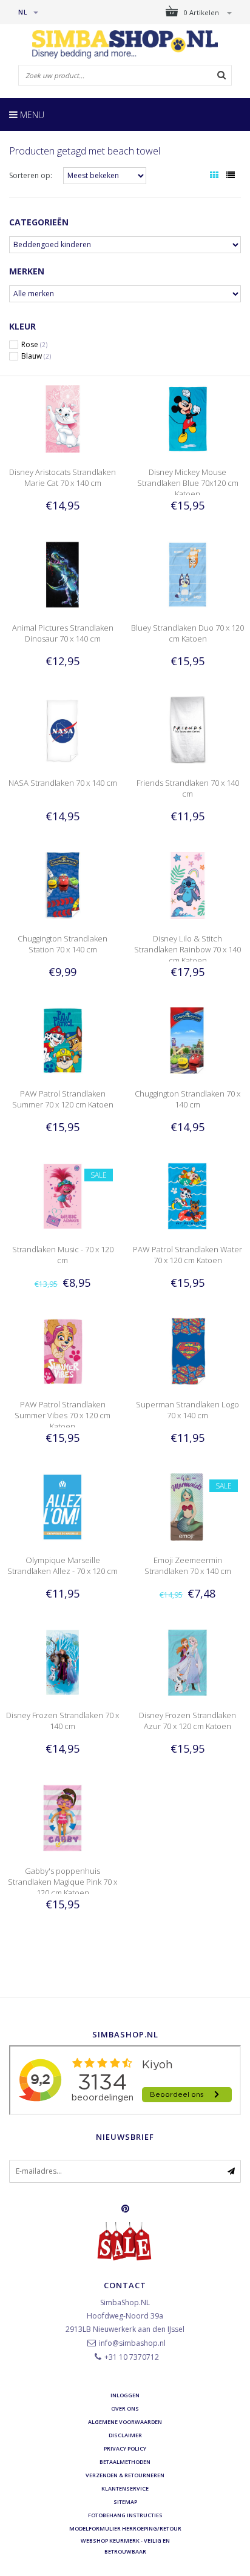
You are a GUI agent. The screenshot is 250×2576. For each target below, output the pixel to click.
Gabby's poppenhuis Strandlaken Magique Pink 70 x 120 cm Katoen (62, 1882)
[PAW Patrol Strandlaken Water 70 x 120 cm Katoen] (187, 1196)
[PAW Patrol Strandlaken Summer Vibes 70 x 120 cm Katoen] (62, 1351)
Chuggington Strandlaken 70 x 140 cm (187, 1099)
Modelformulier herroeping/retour (125, 2528)
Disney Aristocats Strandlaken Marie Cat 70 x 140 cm (62, 477)
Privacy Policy (125, 2448)
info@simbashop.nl (132, 2343)
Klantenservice (125, 2488)
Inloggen (125, 2395)
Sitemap (125, 2502)
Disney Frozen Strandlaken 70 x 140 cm (62, 1721)
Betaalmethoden (125, 2462)
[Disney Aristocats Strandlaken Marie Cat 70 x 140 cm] (62, 418)
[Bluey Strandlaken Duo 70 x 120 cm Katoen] (187, 573)
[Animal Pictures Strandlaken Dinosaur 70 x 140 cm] (62, 573)
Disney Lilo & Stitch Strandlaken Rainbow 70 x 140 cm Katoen (187, 949)
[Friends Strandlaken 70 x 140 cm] (187, 729)
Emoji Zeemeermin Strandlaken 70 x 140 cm (188, 1565)
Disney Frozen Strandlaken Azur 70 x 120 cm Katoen (187, 1721)
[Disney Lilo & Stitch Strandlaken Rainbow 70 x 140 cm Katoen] (187, 884)
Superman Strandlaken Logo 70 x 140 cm (187, 1410)
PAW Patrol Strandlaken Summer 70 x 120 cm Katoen (63, 1099)
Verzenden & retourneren (125, 2475)
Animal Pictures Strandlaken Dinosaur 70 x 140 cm (63, 633)
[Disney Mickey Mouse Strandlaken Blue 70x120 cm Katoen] (187, 418)
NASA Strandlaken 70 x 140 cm (63, 783)
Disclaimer (125, 2435)
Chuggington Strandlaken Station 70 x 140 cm (62, 944)
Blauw (36, 356)
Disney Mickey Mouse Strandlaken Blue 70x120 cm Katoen (188, 483)
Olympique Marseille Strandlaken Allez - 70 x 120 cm (62, 1565)
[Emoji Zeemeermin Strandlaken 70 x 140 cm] (187, 1506)
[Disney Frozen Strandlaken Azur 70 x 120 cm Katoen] (187, 1661)
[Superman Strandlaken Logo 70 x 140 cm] (187, 1351)
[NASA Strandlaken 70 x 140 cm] (62, 729)
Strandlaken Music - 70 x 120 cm (63, 1255)
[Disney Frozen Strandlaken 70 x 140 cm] (62, 1661)
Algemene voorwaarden (125, 2422)
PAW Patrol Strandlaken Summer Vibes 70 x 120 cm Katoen (62, 1415)
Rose (34, 345)
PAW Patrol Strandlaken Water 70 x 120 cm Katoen (187, 1255)
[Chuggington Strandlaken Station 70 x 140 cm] (62, 884)
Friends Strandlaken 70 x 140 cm (188, 788)
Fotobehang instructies (125, 2515)
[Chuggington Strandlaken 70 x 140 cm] (187, 1040)
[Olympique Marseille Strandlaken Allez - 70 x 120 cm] (62, 1506)
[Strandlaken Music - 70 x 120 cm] (62, 1196)
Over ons (125, 2408)
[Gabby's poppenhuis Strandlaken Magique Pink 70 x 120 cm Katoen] (62, 1817)
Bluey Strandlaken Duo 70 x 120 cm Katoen (187, 633)
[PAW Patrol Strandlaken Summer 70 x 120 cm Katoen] (62, 1040)
